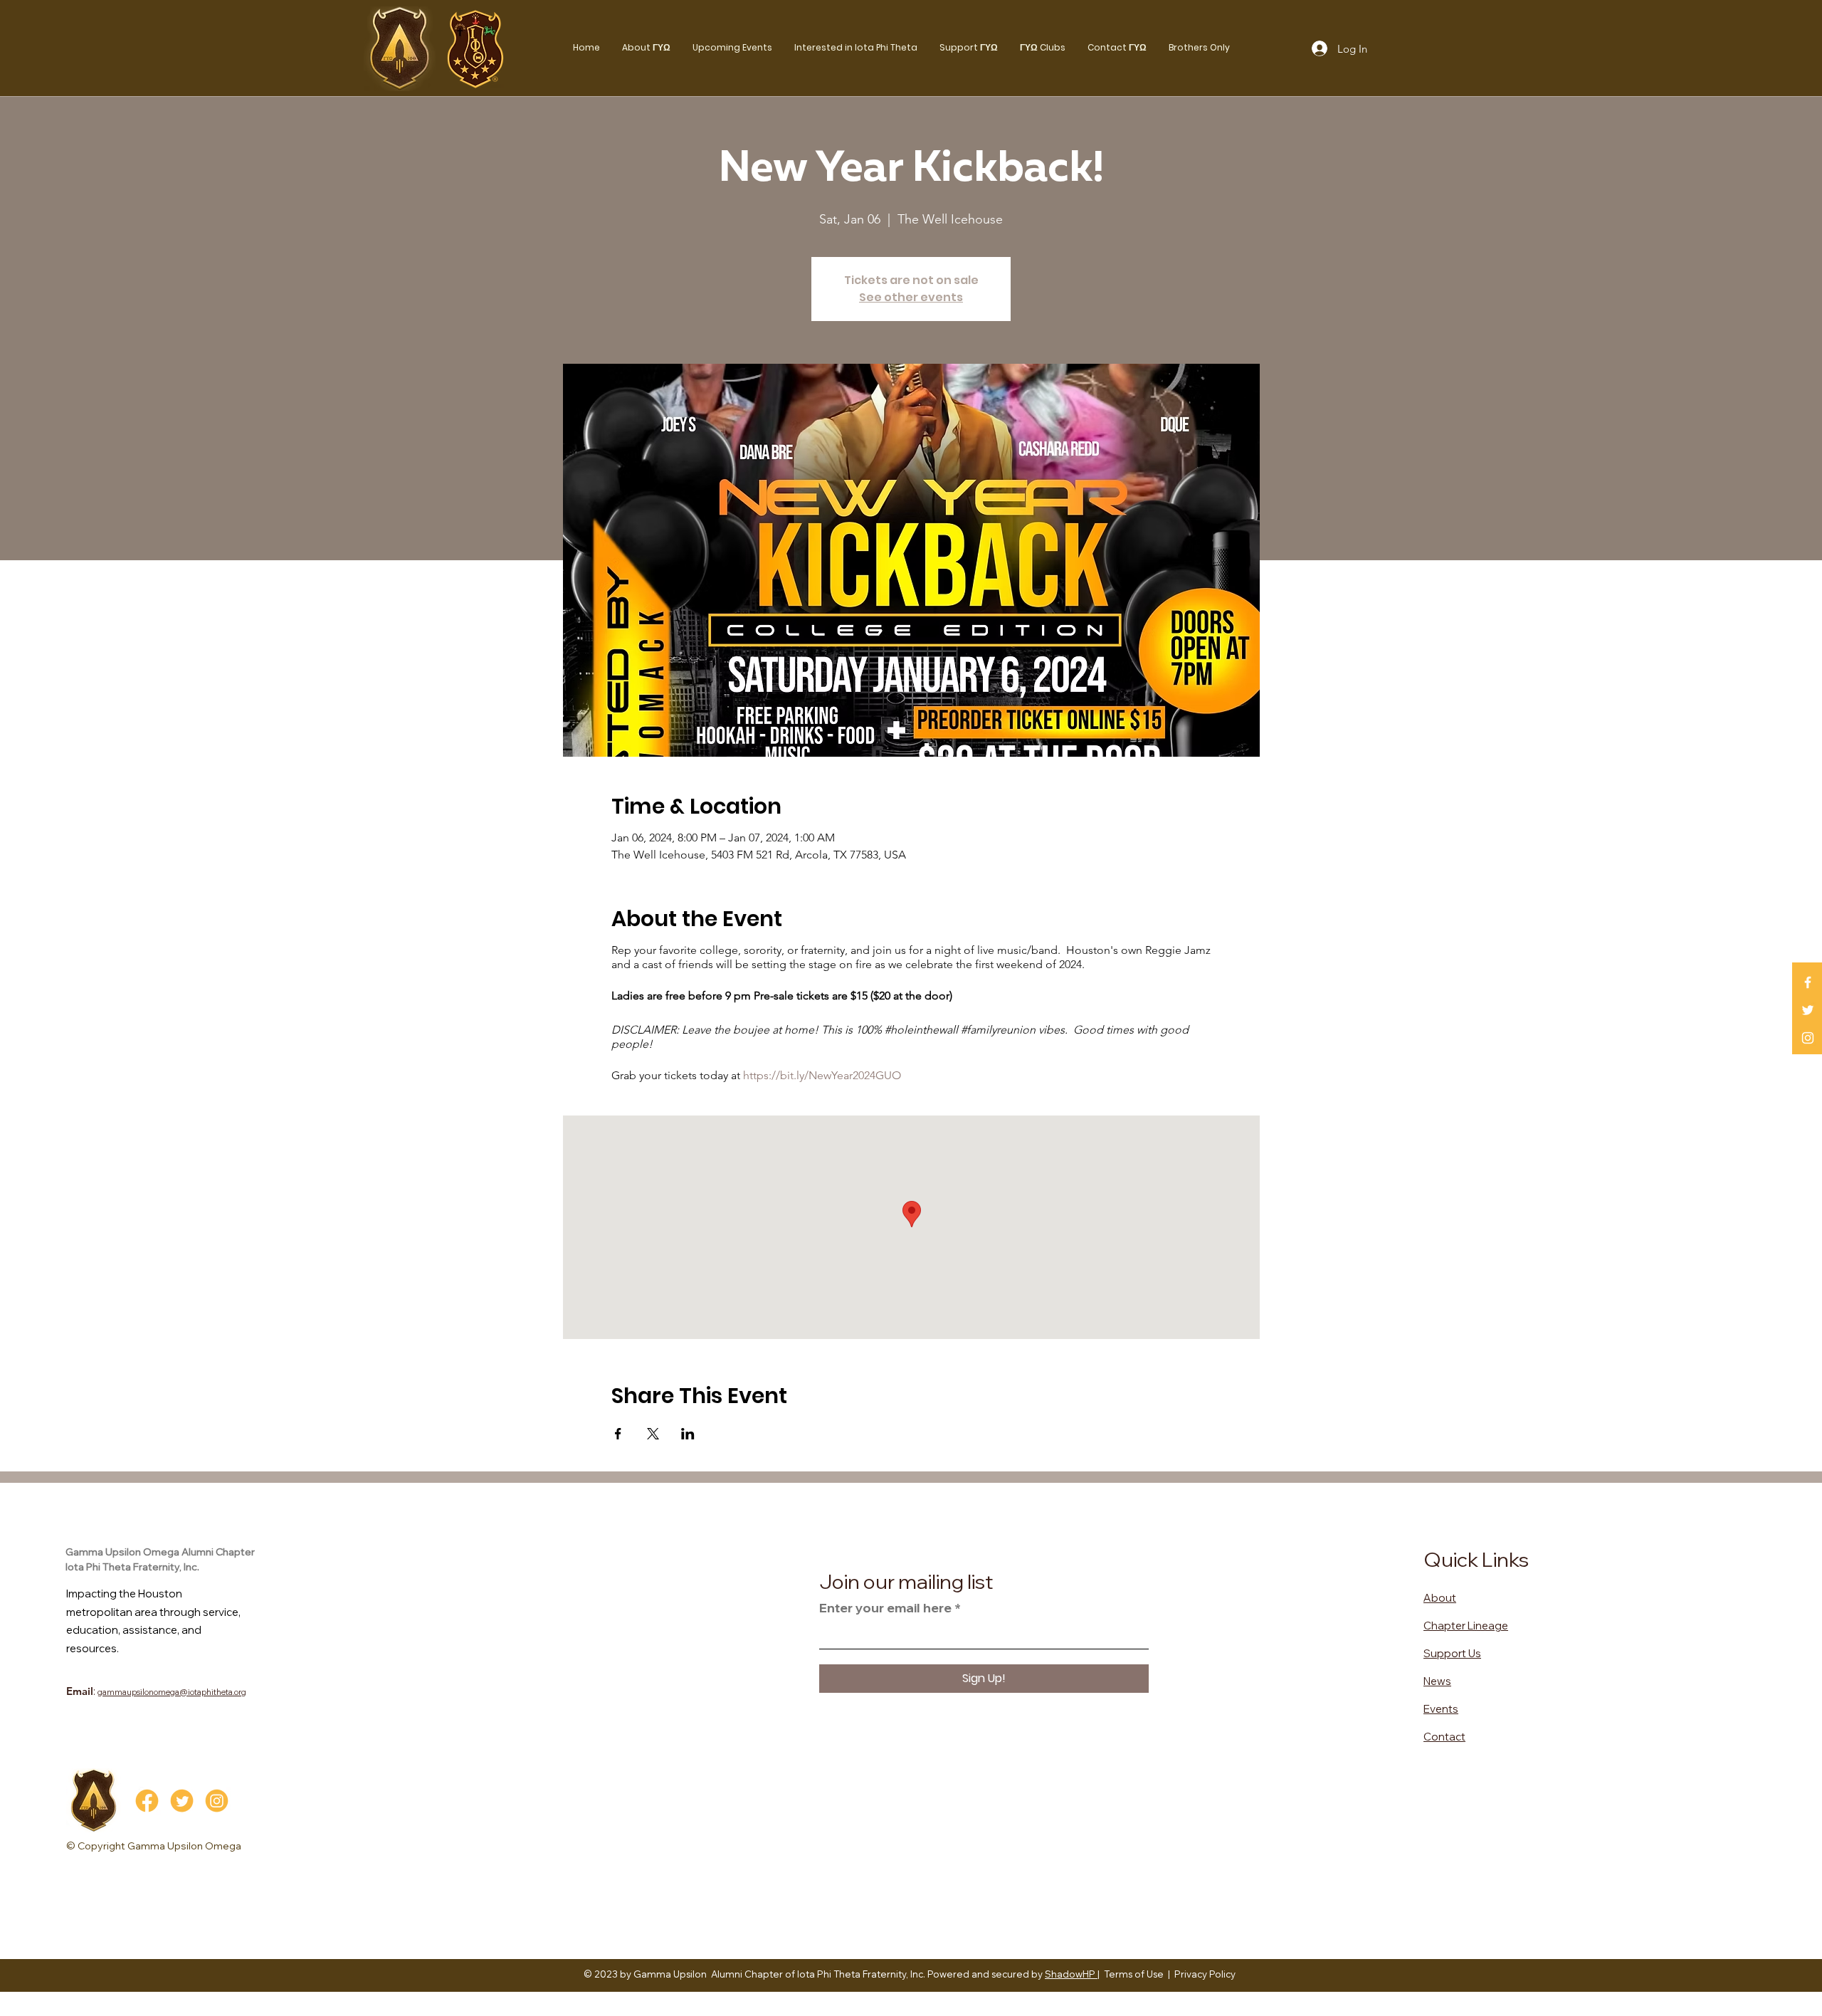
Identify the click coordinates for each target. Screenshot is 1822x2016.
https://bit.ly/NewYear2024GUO (822, 1075)
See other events (911, 297)
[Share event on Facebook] (618, 1434)
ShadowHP (1071, 1974)
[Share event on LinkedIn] (688, 1434)
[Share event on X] (653, 1434)
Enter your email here (885, 1608)
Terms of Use (1134, 1974)
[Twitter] (1808, 1010)
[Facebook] (1808, 982)
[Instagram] (1808, 1038)
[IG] (217, 1801)
